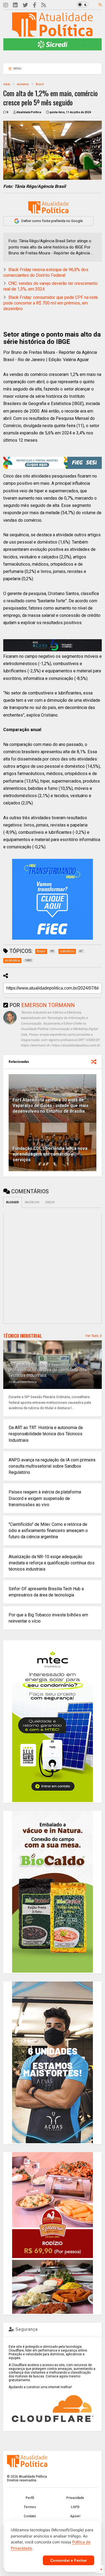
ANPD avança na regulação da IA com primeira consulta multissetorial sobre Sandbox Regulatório (52, 1466)
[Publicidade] (53, 645)
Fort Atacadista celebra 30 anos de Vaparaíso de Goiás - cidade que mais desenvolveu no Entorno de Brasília (51, 1106)
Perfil (30, 2498)
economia (23, 84)
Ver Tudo (92, 1336)
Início (7, 84)
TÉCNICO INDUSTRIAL (23, 1336)
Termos (30, 2507)
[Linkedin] (15, 5)
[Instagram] (6, 5)
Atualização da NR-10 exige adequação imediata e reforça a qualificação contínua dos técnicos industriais (52, 1563)
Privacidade (75, 2498)
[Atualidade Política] (52, 34)
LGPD (75, 2507)
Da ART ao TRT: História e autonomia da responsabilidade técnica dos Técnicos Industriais (46, 1434)
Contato (30, 2516)
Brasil (40, 84)
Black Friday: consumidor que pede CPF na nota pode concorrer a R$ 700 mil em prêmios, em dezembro (50, 303)
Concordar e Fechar (69, 2560)
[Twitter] (25, 5)
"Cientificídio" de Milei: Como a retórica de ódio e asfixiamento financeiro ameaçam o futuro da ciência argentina (48, 1531)
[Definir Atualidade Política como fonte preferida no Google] (48, 207)
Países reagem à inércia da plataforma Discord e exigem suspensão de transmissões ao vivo (45, 1498)
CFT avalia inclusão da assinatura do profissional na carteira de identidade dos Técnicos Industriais (48, 1370)
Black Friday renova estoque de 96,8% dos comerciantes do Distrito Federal (46, 272)
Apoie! (75, 2516)
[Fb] (35, 5)
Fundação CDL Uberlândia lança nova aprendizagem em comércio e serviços (50, 1154)
